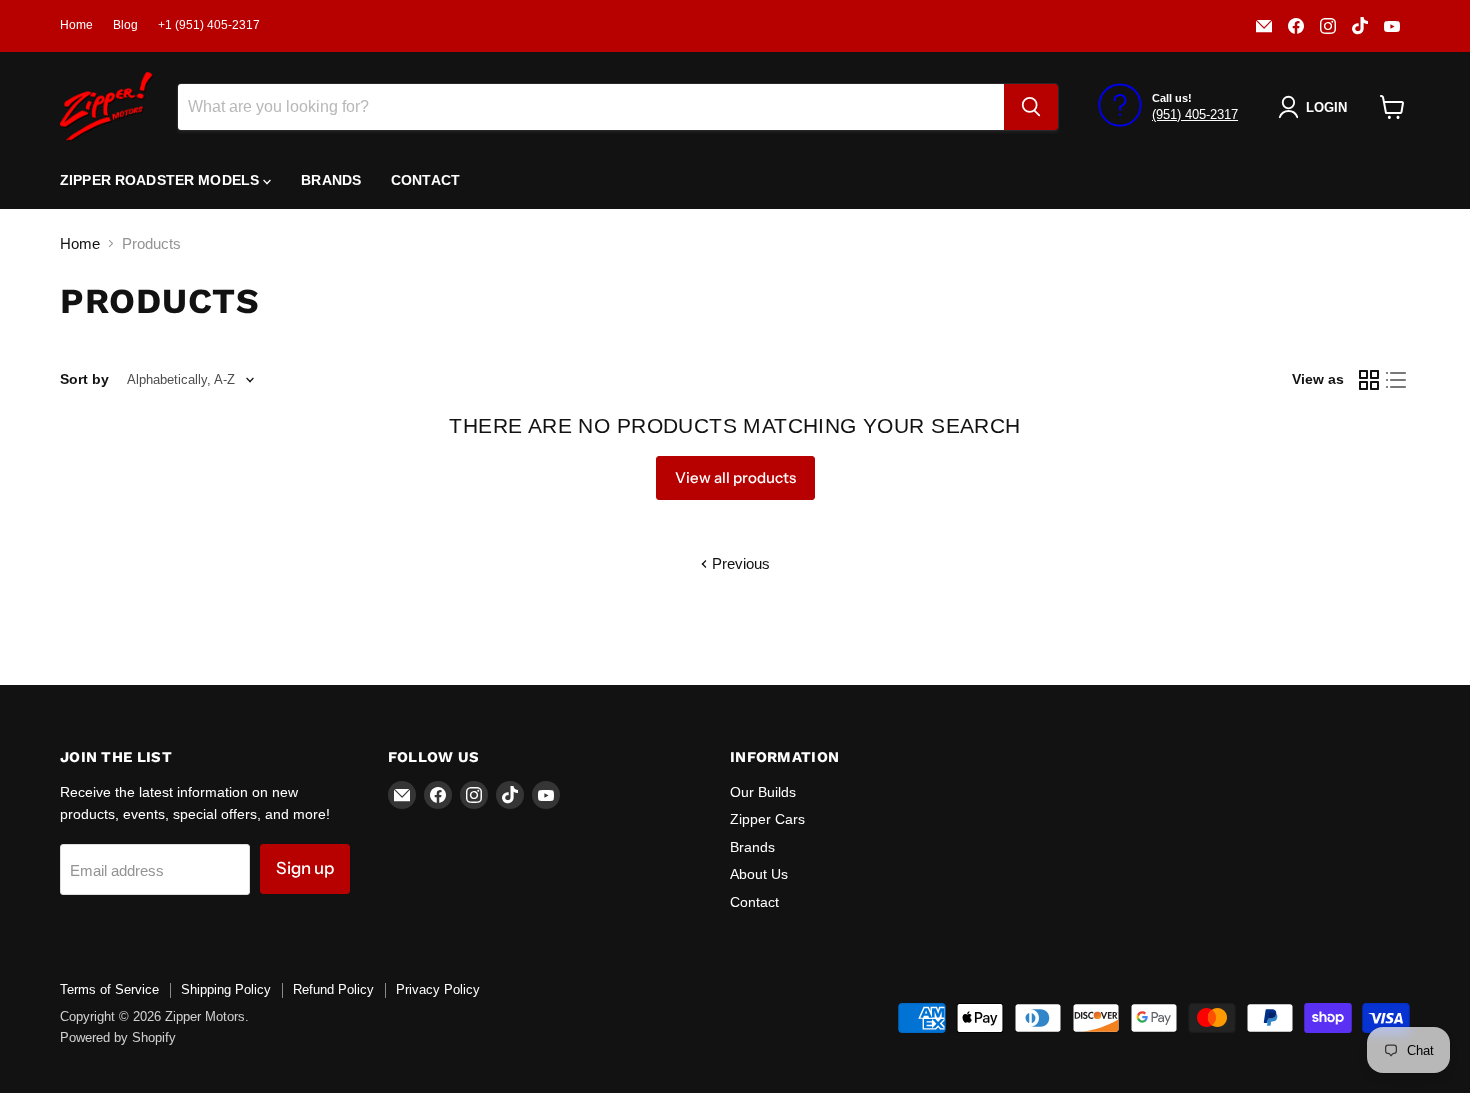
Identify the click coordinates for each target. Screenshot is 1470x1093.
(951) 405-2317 (1195, 114)
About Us (759, 874)
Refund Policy (333, 989)
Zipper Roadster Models (161, 180)
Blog (125, 25)
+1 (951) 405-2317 (209, 25)
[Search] (1031, 107)
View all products (735, 477)
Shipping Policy (226, 989)
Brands (331, 180)
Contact (425, 180)
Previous (739, 563)
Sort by (84, 379)
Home (76, 25)
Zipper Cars (767, 819)
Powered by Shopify (118, 1037)
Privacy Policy (438, 989)
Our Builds (763, 792)
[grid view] (1369, 380)
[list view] (1397, 380)
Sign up (305, 868)
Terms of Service (109, 989)
